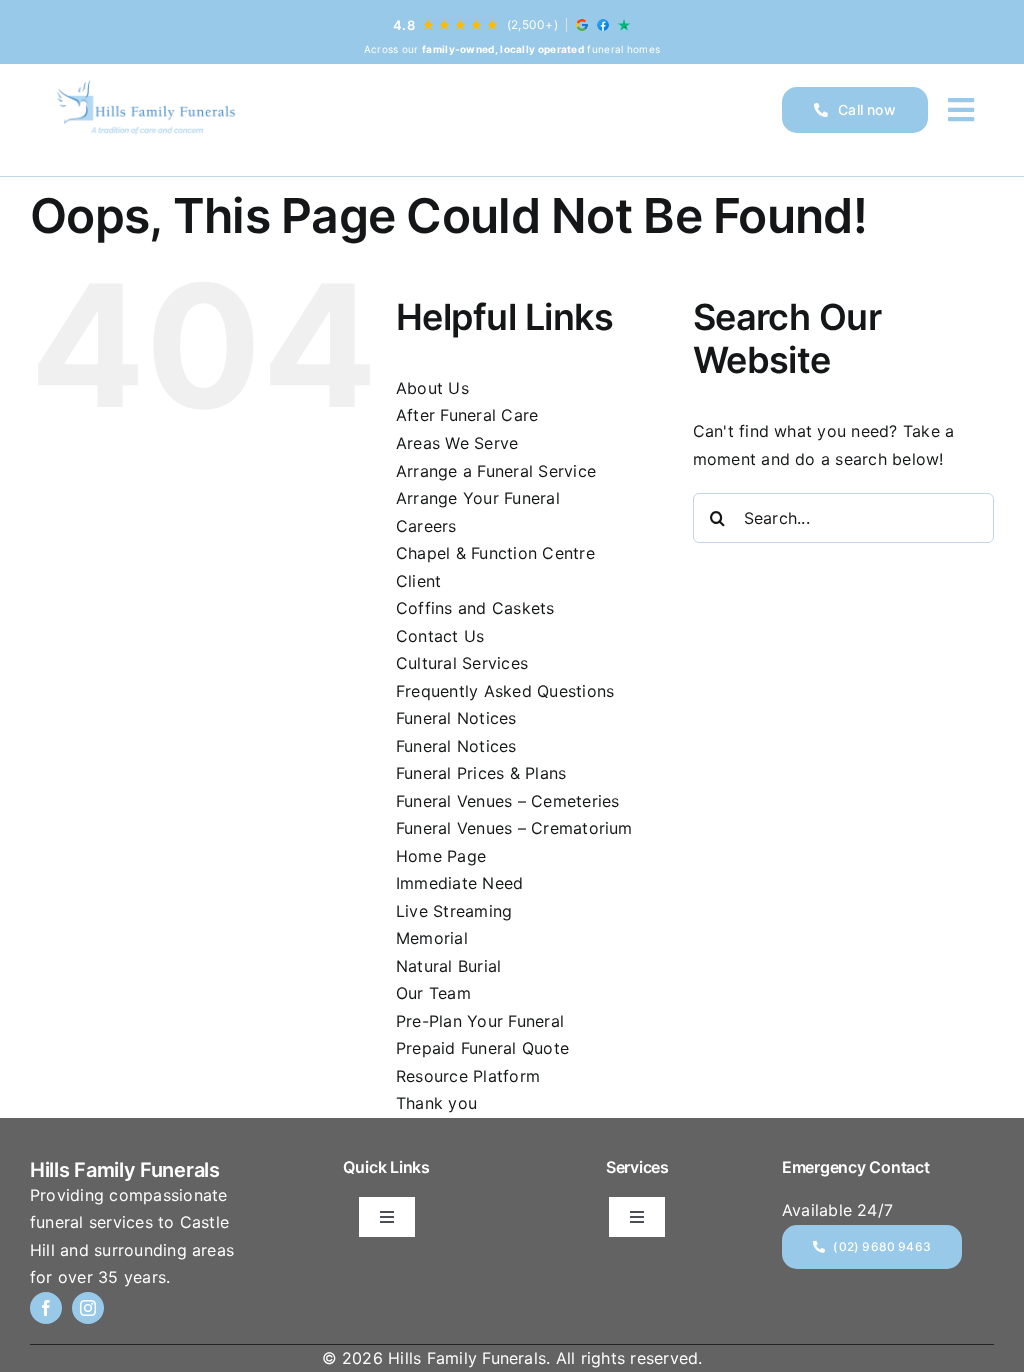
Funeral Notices (456, 718)
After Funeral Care (467, 415)
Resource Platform (468, 1076)
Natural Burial (448, 966)
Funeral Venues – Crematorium (514, 828)
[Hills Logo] (145, 110)
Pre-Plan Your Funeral (480, 1021)
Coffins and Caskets (475, 608)
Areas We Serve (457, 443)
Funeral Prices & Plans (481, 773)
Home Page (441, 856)
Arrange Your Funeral (478, 498)
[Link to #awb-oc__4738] (961, 110)
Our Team (433, 993)
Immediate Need (459, 883)
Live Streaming (454, 911)
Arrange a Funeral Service (496, 471)
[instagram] (88, 1308)
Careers (426, 526)
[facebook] (46, 1308)
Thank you (436, 1103)
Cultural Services (462, 663)
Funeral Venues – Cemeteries (507, 801)
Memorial (432, 938)
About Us (432, 388)
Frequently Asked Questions (505, 691)
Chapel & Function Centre (495, 553)
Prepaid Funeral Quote (482, 1048)
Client (418, 581)
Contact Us (440, 636)
